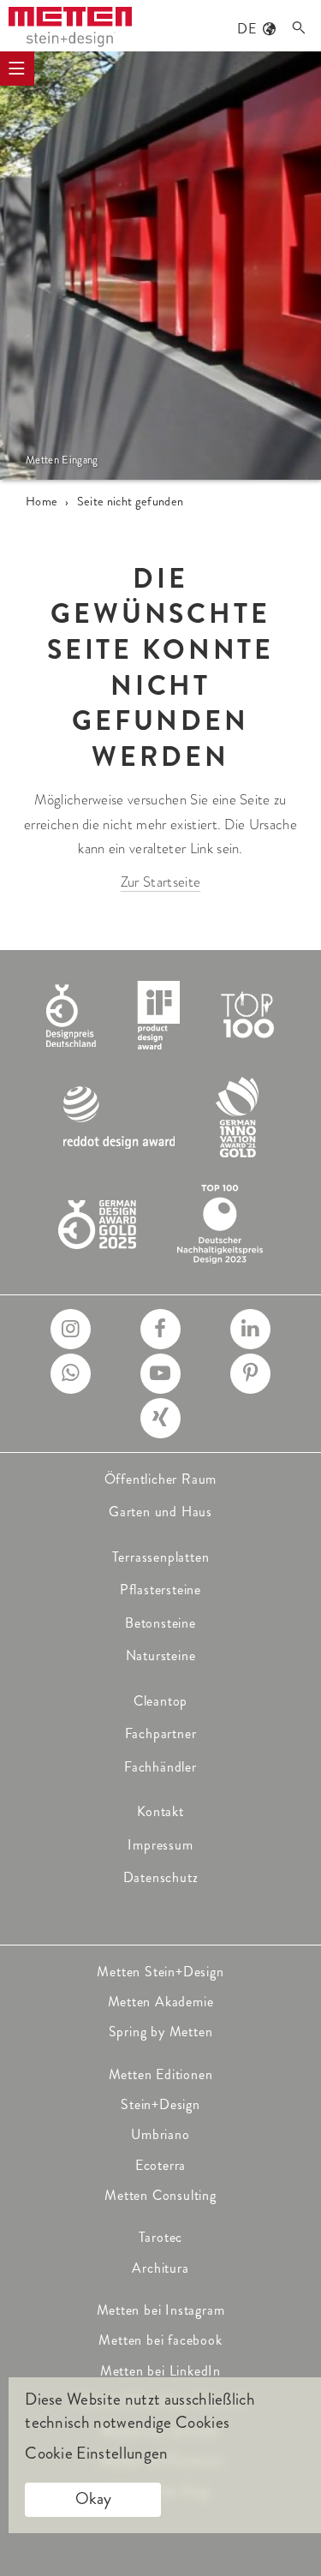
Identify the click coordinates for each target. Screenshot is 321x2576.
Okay (93, 2498)
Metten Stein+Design (160, 1972)
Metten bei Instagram (161, 2310)
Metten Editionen (161, 2074)
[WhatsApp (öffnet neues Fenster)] (71, 1374)
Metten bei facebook (160, 2340)
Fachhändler (160, 1767)
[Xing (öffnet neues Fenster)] (160, 1418)
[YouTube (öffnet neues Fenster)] (160, 1374)
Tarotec (161, 2237)
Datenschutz (161, 1877)
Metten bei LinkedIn (160, 2371)
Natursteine (161, 1656)
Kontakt (160, 1811)
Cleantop (160, 1701)
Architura (160, 2268)
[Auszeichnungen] (161, 1118)
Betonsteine (160, 1623)
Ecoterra (160, 2165)
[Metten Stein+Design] (70, 27)
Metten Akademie (161, 2002)
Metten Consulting (160, 2195)
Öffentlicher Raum (161, 1479)
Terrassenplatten (161, 1557)
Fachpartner (161, 1733)
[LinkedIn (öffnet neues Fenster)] (250, 1329)
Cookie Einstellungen (96, 2453)
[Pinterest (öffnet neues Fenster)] (250, 1374)
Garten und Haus (160, 1512)
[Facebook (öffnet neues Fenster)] (160, 1329)
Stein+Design (160, 2104)
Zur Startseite (160, 882)
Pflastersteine (160, 1590)
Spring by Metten (161, 2032)
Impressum (160, 1845)
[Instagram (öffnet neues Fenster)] (71, 1329)
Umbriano (160, 2134)
